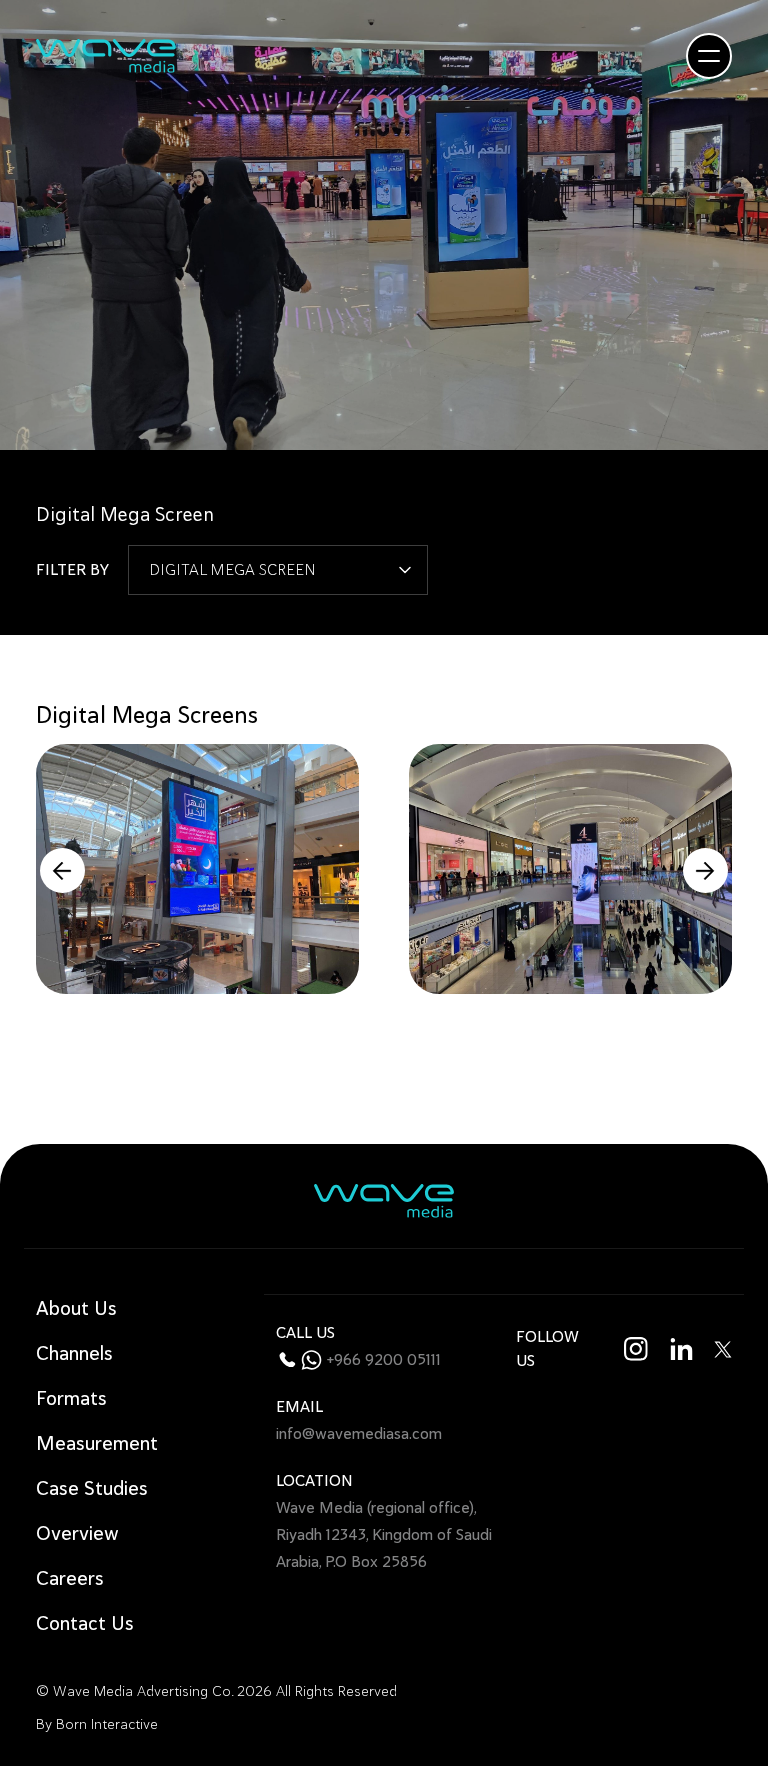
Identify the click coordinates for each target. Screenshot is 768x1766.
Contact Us (85, 1623)
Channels (74, 1353)
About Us (76, 1308)
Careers (70, 1578)
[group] (197, 869)
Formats (71, 1398)
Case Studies (92, 1488)
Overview (77, 1533)
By (97, 1724)
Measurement (97, 1443)
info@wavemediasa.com (359, 1434)
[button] (62, 870)
